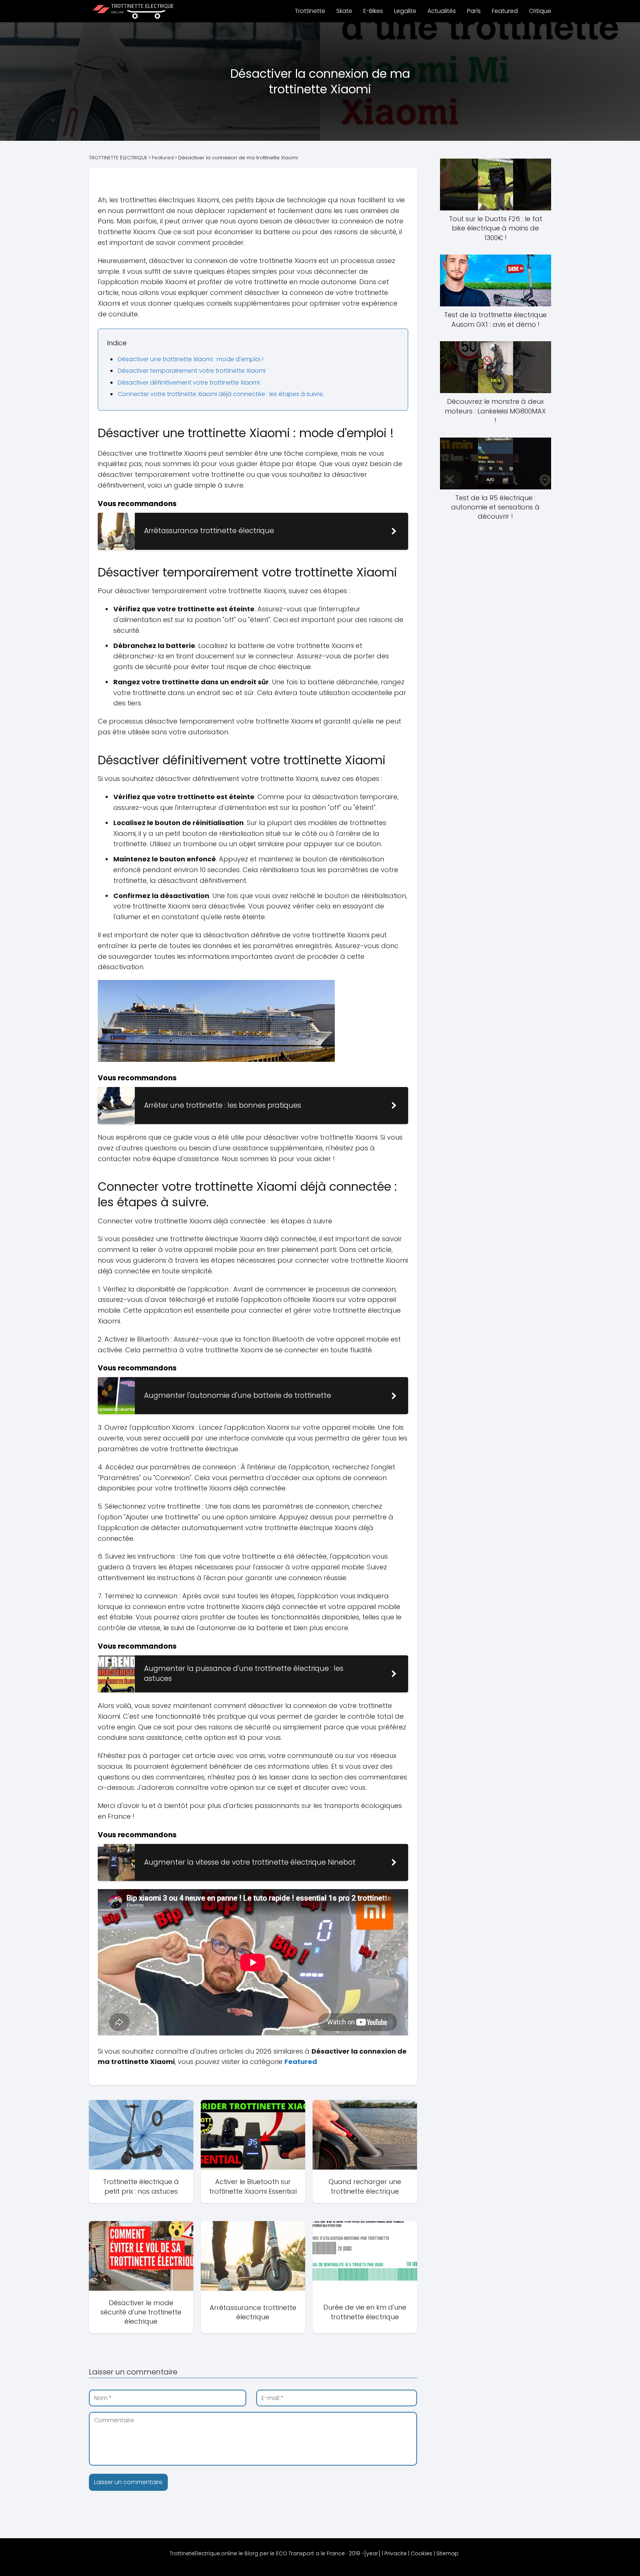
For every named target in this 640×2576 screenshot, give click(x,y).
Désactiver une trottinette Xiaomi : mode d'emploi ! (191, 359)
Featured (505, 11)
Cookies (421, 2553)
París (474, 11)
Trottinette (310, 11)
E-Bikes (373, 11)
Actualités (442, 11)
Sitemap (447, 2553)
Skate (344, 11)
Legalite (405, 11)
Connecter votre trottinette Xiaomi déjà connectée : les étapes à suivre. (221, 394)
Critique (540, 11)
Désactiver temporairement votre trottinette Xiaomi (192, 371)
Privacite (396, 2553)
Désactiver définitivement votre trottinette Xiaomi (189, 383)
